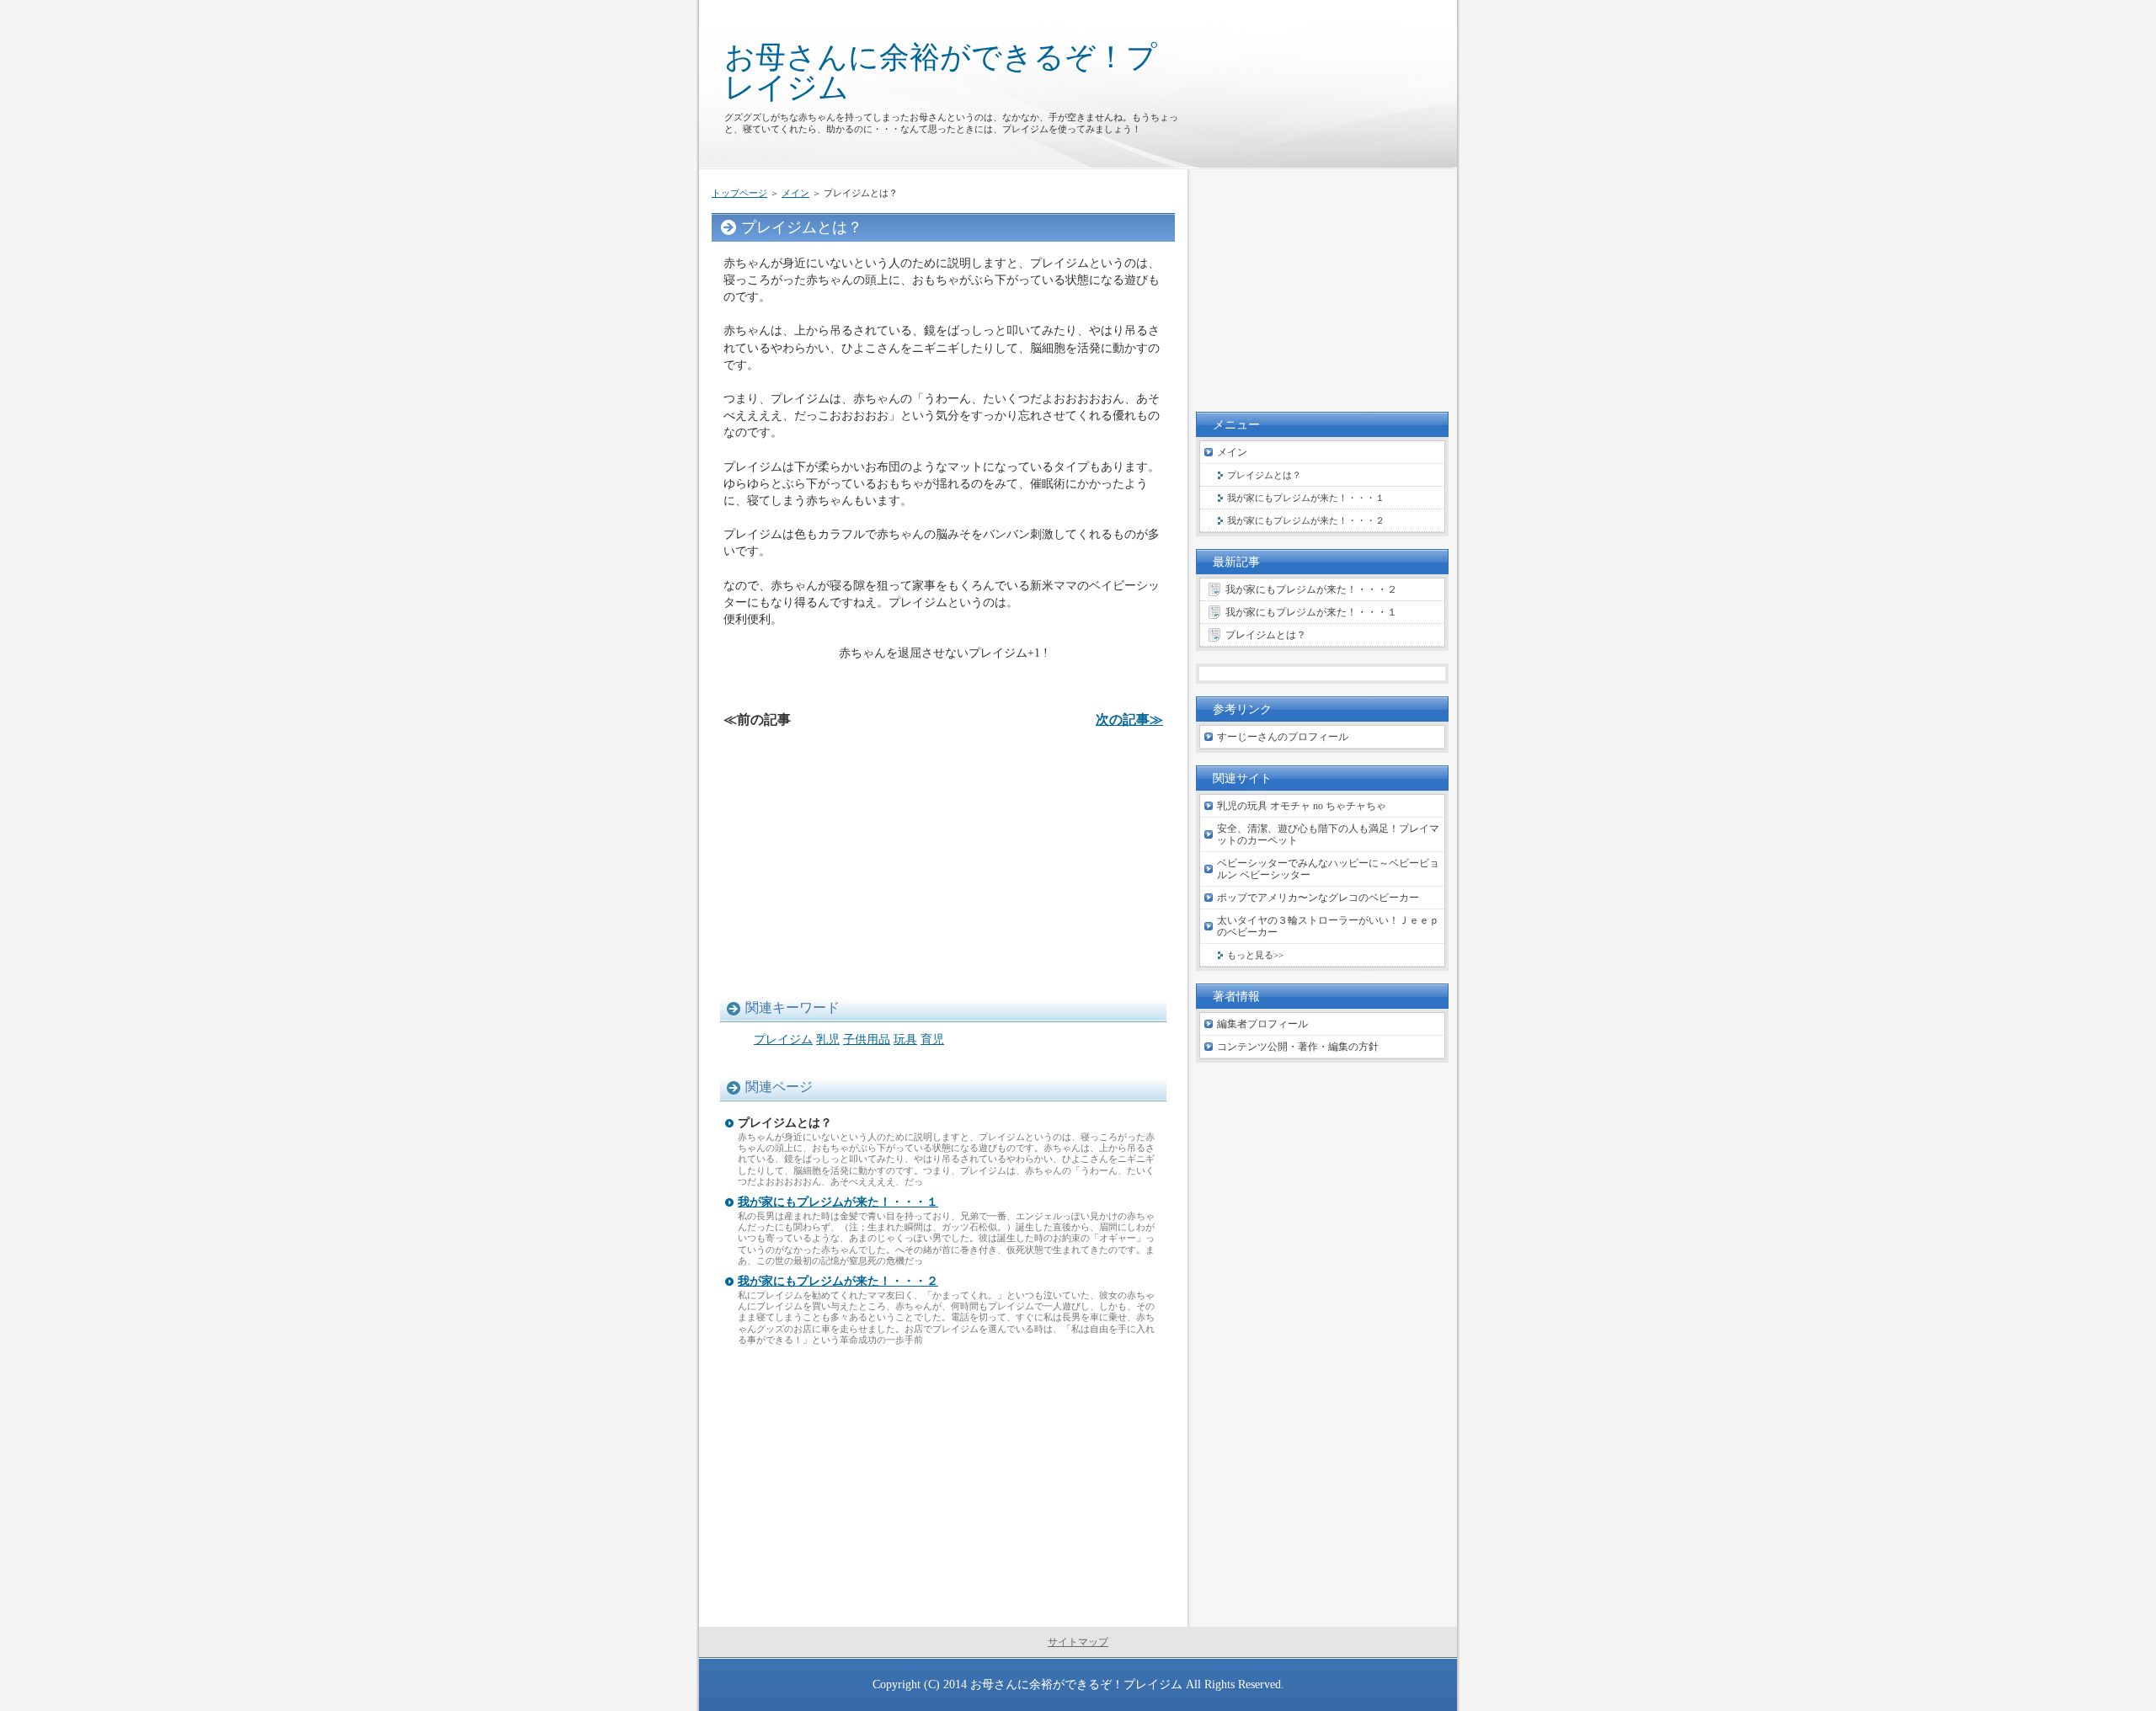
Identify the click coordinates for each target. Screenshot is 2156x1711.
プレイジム (783, 1039)
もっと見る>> (1255, 955)
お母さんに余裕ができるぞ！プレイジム (941, 72)
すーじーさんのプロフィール (1283, 737)
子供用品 (867, 1039)
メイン (795, 193)
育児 (932, 1039)
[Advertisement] (943, 862)
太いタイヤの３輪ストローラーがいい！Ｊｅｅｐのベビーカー (1328, 926)
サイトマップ (1078, 1642)
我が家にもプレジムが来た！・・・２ (838, 1281)
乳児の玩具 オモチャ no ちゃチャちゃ (1302, 806)
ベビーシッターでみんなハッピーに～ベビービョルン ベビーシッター (1328, 869)
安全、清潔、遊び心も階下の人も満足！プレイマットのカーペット (1328, 834)
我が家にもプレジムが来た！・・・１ (838, 1202)
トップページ (739, 193)
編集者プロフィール (1262, 1024)
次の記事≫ (1129, 720)
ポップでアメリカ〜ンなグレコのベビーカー (1318, 898)
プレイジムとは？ (1264, 475)
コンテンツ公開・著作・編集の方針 (1298, 1047)
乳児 (828, 1039)
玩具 (905, 1039)
